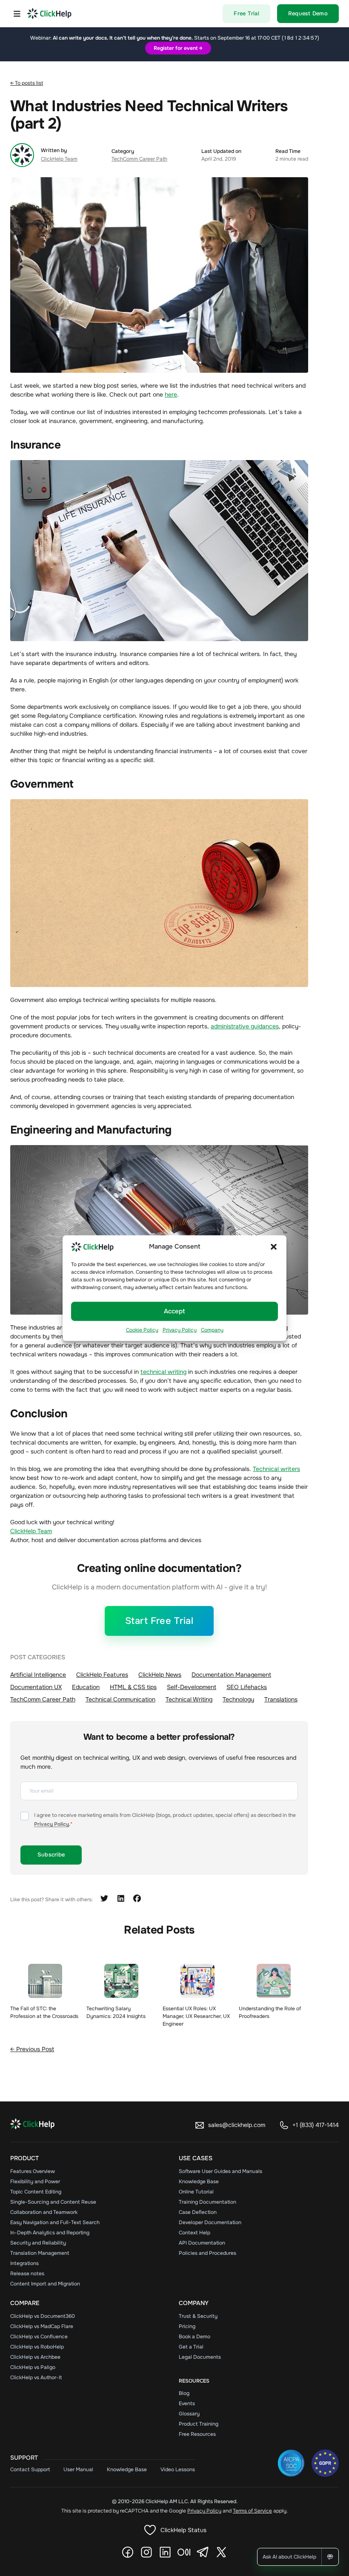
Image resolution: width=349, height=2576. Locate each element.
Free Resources (197, 2434)
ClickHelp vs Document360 (43, 2316)
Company (212, 1330)
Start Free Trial (159, 1621)
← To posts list (27, 83)
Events (187, 2403)
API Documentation (202, 2243)
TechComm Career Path (139, 159)
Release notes (27, 2274)
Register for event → (178, 48)
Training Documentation (207, 2202)
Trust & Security (198, 2316)
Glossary (189, 2414)
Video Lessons (178, 2470)
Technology (238, 1699)
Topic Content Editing (36, 2192)
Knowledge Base (199, 2182)
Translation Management (40, 2253)
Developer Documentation (210, 2222)
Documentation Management (231, 1675)
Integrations (24, 2263)
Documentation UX (36, 1687)
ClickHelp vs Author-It (36, 2377)
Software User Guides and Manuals (220, 2171)
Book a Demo (195, 2337)
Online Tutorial (196, 2192)
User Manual (78, 2470)
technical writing (163, 1372)
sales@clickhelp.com (237, 2125)
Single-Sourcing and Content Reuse (53, 2202)
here (171, 394)
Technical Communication (120, 1699)
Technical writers (276, 1469)
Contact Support (30, 2470)
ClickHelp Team (59, 159)
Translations (281, 1699)
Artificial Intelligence (38, 1675)
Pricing (187, 2326)
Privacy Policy (180, 1330)
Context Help (195, 2233)
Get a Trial (191, 2347)
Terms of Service (252, 2511)
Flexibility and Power (35, 2182)
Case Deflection (198, 2212)
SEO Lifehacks (247, 1687)
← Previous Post (32, 2049)
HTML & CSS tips (133, 1687)
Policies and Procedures (207, 2253)
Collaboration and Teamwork (44, 2212)
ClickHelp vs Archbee (35, 2357)
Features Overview (33, 2171)
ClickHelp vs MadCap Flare (42, 2326)
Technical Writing (189, 1699)
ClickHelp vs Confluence (39, 2337)
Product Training (199, 2424)
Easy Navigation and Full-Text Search (55, 2222)
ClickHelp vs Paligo (33, 2367)
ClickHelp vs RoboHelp (37, 2347)
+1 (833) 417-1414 (316, 2125)
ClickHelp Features (102, 1675)
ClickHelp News (160, 1675)
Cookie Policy (142, 1330)
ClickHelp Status (183, 2530)
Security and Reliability (38, 2243)
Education (86, 1687)
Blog (184, 2393)
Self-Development (192, 1687)
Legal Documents (200, 2357)
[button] (274, 1246)
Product (24, 2158)
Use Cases (196, 2158)
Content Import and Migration (45, 2284)
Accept (174, 1311)
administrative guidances (245, 1026)
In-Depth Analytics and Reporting (50, 2233)
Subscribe (51, 1855)
